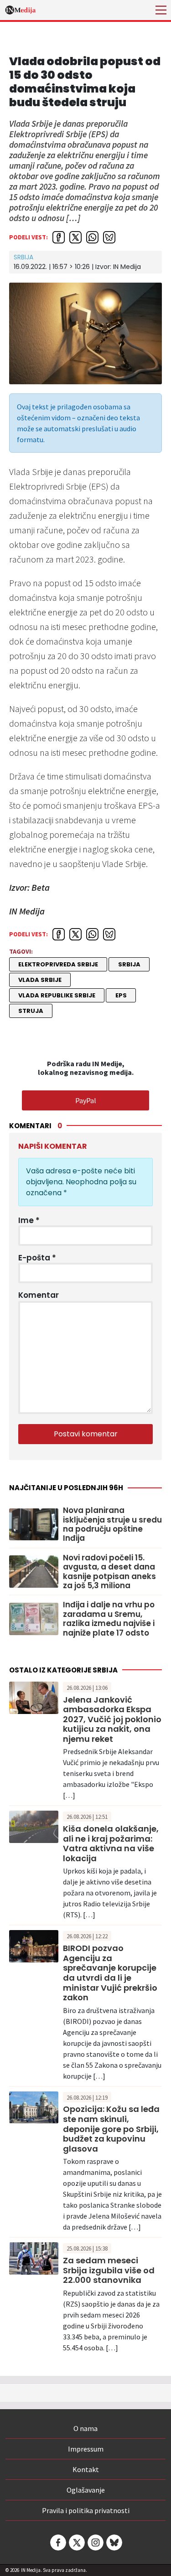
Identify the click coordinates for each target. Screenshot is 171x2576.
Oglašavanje (86, 2490)
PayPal (86, 1100)
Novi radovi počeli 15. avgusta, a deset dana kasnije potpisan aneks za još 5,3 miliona (109, 1572)
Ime (29, 1220)
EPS (121, 995)
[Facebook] (57, 2542)
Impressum (86, 2449)
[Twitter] (76, 2542)
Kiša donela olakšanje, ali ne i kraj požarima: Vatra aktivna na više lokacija (111, 1843)
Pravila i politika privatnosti (86, 2510)
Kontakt (86, 2469)
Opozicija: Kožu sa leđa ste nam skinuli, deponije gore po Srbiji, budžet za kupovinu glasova (111, 2129)
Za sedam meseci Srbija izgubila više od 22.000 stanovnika (109, 2270)
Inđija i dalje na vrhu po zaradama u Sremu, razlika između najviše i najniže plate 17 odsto (109, 1619)
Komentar (39, 1295)
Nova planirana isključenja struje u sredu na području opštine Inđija (112, 1524)
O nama (85, 2428)
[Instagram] (95, 2542)
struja (31, 1011)
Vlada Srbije (40, 980)
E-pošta (37, 1258)
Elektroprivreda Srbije (58, 964)
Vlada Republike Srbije (57, 995)
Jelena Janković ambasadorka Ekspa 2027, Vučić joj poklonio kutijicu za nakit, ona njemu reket (112, 1719)
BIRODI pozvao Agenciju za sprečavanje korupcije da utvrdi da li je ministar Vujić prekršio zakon (110, 1973)
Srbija (23, 257)
